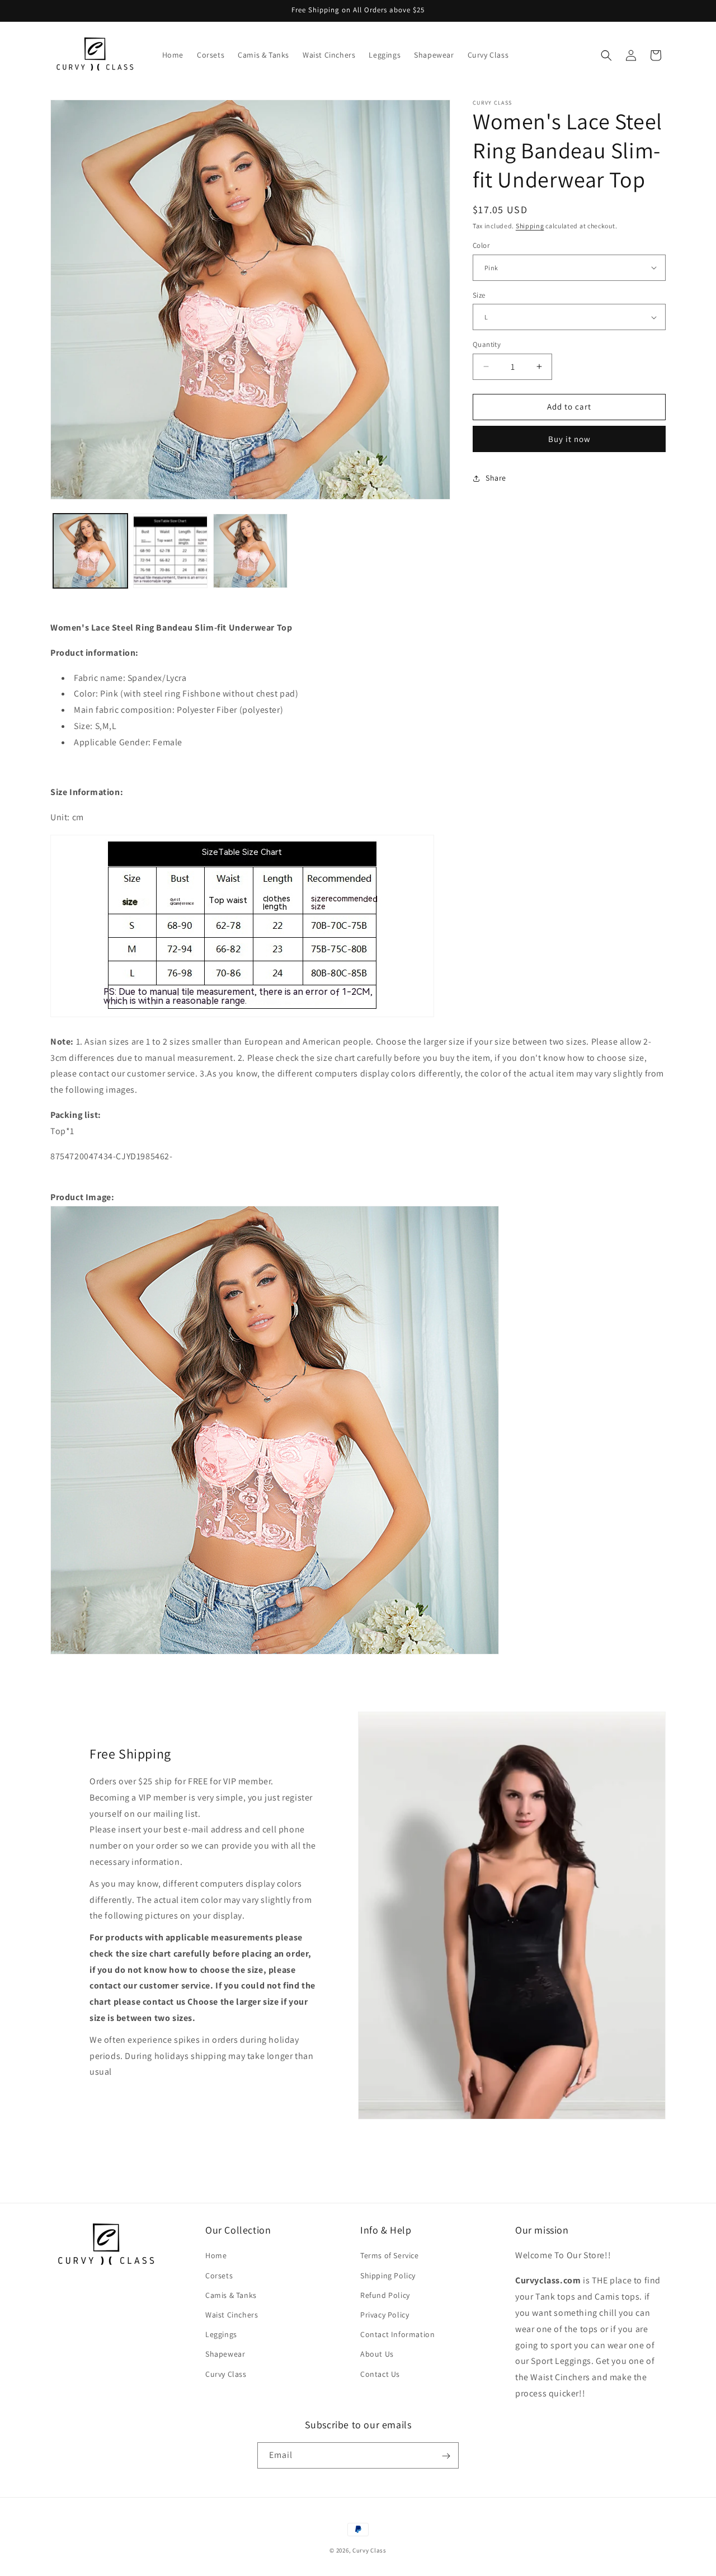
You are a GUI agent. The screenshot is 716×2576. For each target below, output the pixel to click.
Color (481, 245)
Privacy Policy (385, 2315)
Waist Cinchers (232, 2315)
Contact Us (380, 2373)
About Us (377, 2354)
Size (479, 295)
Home (216, 2255)
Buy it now (569, 439)
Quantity (487, 344)
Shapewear (225, 2354)
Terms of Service (390, 2255)
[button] (606, 55)
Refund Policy (385, 2295)
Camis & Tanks (231, 2295)
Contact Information (397, 2334)
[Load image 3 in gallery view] (250, 551)
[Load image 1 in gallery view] (90, 551)
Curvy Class (226, 2373)
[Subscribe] (446, 2456)
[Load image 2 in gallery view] (170, 551)
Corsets (219, 2275)
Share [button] (496, 478)
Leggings (221, 2334)
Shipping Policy (388, 2275)
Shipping (530, 226)
